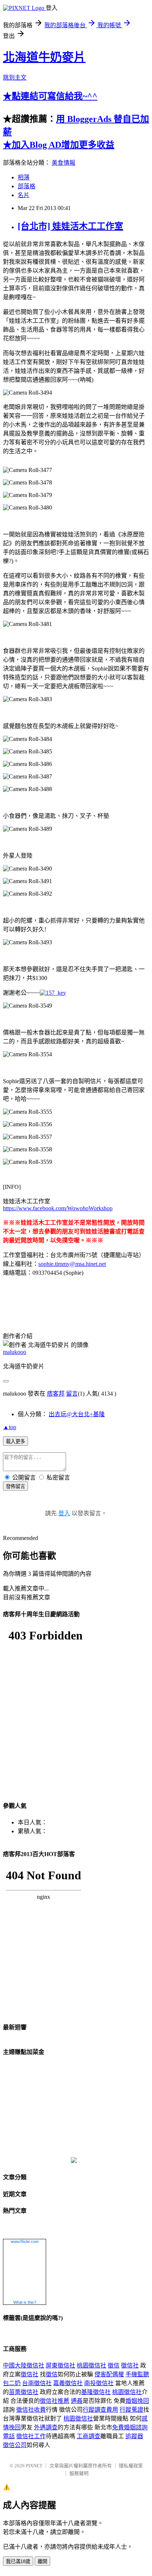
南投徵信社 (99, 2383)
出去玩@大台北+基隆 (77, 1414)
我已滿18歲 (18, 2561)
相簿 (24, 177)
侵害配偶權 (109, 2374)
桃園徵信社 (91, 2365)
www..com (25, 2241)
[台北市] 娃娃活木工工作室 (70, 226)
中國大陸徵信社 (24, 2365)
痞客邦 (56, 1394)
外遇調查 (46, 2427)
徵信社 (130, 2365)
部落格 (27, 186)
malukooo (15, 1352)
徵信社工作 (31, 2436)
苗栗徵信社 (24, 2392)
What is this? (25, 2302)
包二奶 (12, 2383)
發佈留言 (15, 1486)
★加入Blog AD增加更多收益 (59, 145)
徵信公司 (15, 2445)
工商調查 (89, 2436)
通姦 (77, 2401)
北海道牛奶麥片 (44, 57)
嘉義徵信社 (68, 2383)
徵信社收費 (31, 2410)
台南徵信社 (37, 2383)
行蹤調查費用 (100, 2410)
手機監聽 (137, 2374)
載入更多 (15, 1441)
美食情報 (63, 163)
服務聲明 (79, 2473)
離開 (42, 2561)
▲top (10, 1427)
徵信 (114, 2365)
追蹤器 (134, 2436)
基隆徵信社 (96, 2392)
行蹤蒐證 (131, 2410)
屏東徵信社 (61, 2365)
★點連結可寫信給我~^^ (50, 96)
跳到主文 (15, 78)
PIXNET (34, 2466)
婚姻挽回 (137, 2401)
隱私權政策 (131, 2466)
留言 (72, 1394)
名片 (24, 195)
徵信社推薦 (55, 2401)
